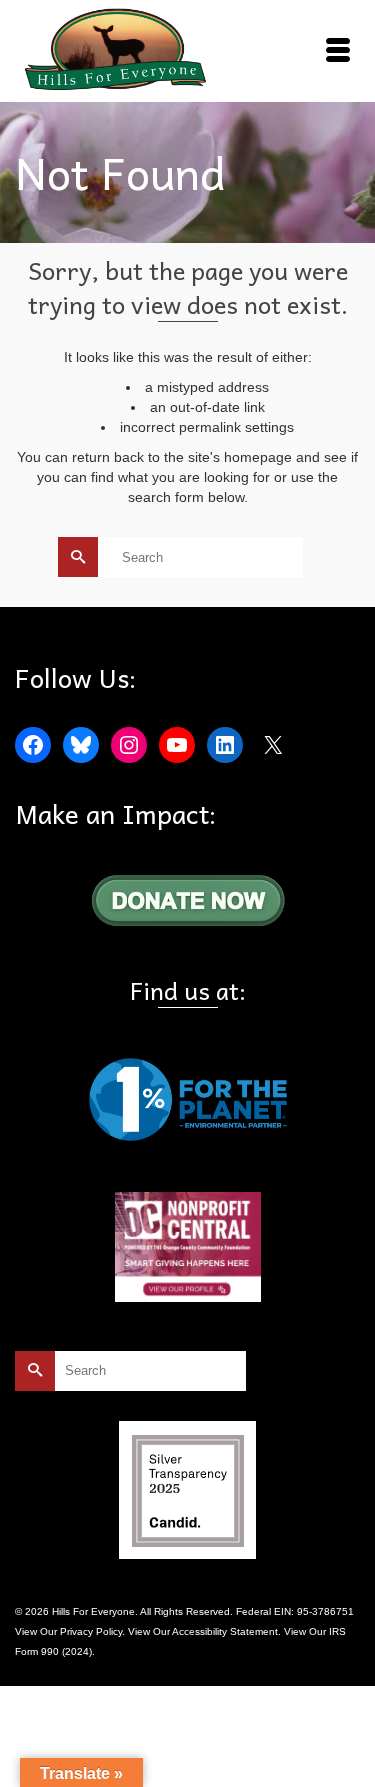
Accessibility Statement (225, 1631)
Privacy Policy (91, 1631)
